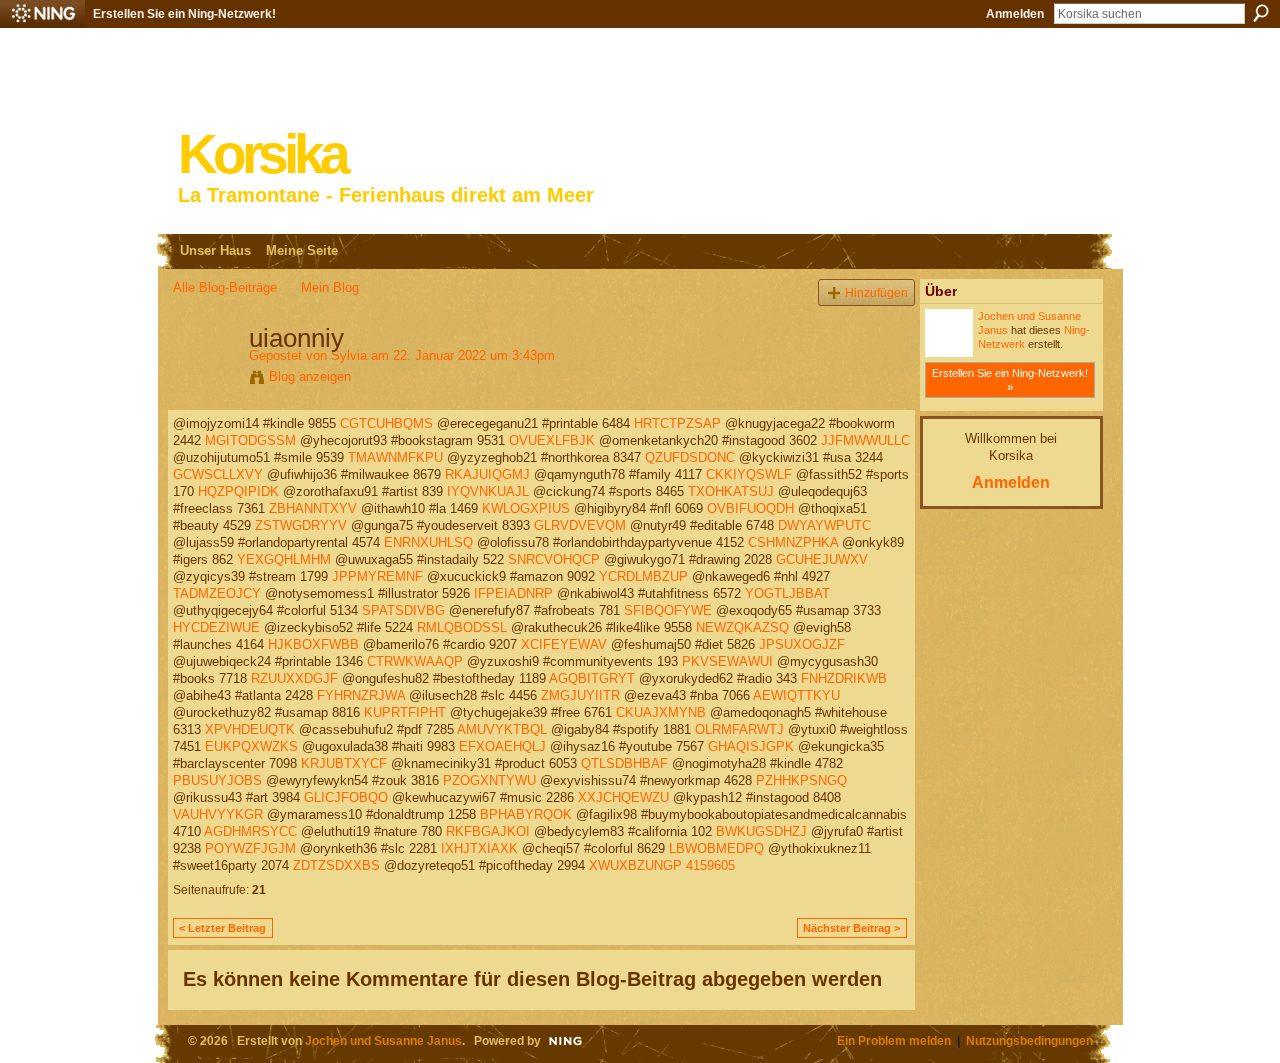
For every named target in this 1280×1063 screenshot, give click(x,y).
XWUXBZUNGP (635, 865)
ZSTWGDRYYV (301, 525)
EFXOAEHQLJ (502, 746)
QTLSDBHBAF (624, 763)
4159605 (710, 865)
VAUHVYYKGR (218, 814)
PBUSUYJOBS (217, 780)
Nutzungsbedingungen (1029, 1040)
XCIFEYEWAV (564, 644)
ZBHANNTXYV (313, 508)
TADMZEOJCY (217, 593)
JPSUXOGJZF (802, 644)
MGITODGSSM (250, 440)
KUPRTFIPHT (405, 712)
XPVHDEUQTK (250, 729)
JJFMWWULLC (865, 440)
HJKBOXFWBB (313, 644)
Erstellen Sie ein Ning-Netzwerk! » (1010, 380)
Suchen (1261, 13)
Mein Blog (330, 287)
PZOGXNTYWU (489, 780)
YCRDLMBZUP (643, 576)
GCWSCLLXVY (218, 474)
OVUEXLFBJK (552, 440)
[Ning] (42, 14)
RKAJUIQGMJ (487, 474)
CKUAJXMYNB (661, 712)
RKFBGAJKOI (488, 831)
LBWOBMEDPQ (716, 848)
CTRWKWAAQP (415, 661)
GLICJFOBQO (346, 797)
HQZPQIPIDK (238, 491)
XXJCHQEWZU (623, 797)
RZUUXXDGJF (294, 678)
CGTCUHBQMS (386, 423)
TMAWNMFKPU (395, 457)
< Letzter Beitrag (222, 928)
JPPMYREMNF (377, 576)
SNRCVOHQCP (554, 559)
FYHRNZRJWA (361, 695)
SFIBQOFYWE (668, 610)
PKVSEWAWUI (727, 661)
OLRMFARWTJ (739, 729)
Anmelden (1015, 14)
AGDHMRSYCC (250, 831)
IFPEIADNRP (513, 593)
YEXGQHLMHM (284, 559)
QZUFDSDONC (690, 457)
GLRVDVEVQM (580, 525)
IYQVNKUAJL (488, 491)
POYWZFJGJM (250, 848)
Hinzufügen (876, 292)
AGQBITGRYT (592, 678)
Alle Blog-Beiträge (225, 287)
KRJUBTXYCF (344, 763)
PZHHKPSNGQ (801, 780)
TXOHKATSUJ (731, 491)
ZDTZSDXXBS (336, 865)
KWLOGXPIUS (526, 508)
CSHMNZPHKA (793, 542)
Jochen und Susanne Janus (383, 1040)
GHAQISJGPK (751, 746)
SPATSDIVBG (403, 610)
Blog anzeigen (310, 376)
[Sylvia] (205, 380)
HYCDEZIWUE (216, 627)
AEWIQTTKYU (796, 695)
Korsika (262, 154)
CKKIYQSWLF (749, 474)
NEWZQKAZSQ (742, 627)
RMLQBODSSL (462, 627)
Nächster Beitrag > (851, 928)
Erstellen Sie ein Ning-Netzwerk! (184, 14)
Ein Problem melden (894, 1040)
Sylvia (349, 355)
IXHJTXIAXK (479, 848)
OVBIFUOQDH (750, 508)
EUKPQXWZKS (251, 746)
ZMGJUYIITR (580, 695)
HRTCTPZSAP (677, 423)
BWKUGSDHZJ (761, 831)
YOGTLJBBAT (787, 593)
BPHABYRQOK (526, 814)
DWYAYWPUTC (824, 525)
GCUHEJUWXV (822, 559)
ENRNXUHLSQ (428, 542)
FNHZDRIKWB (844, 678)
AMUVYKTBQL (502, 729)
